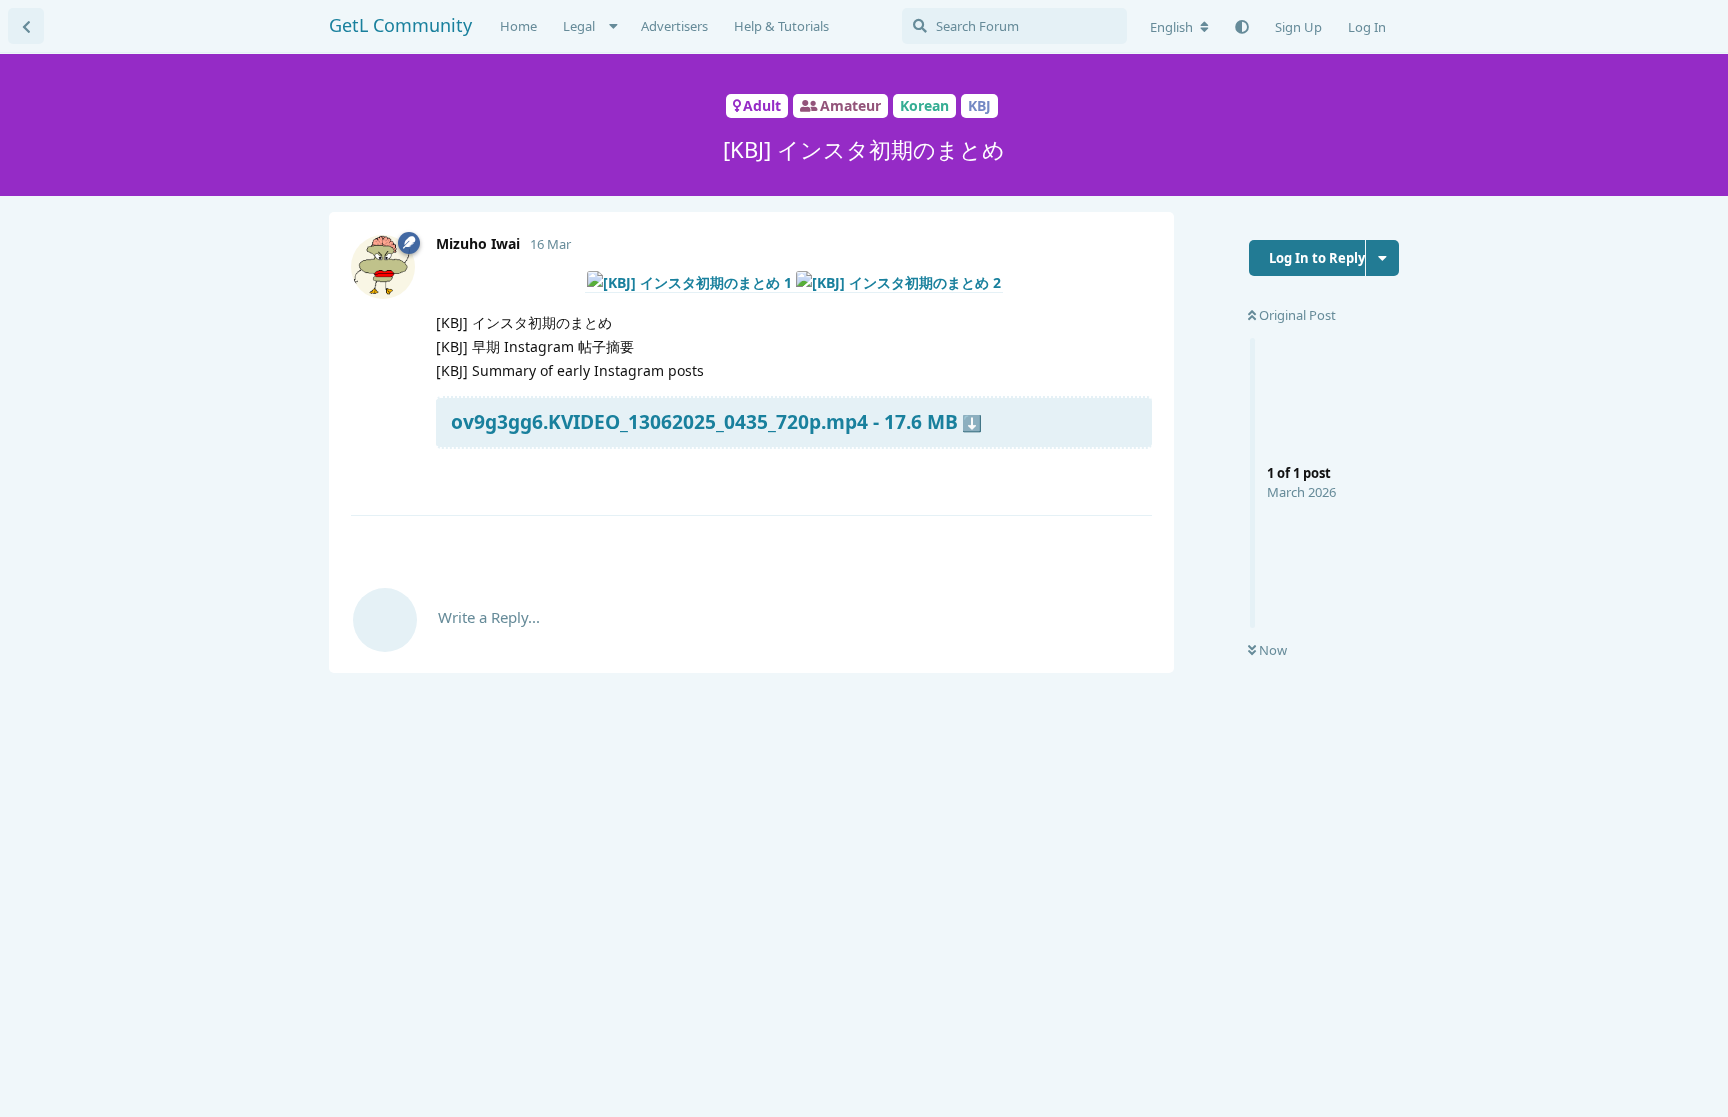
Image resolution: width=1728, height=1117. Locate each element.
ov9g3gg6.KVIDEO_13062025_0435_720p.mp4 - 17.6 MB (704, 421)
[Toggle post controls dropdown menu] (1134, 476)
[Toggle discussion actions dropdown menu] (1382, 258)
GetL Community (400, 25)
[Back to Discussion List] (26, 26)
